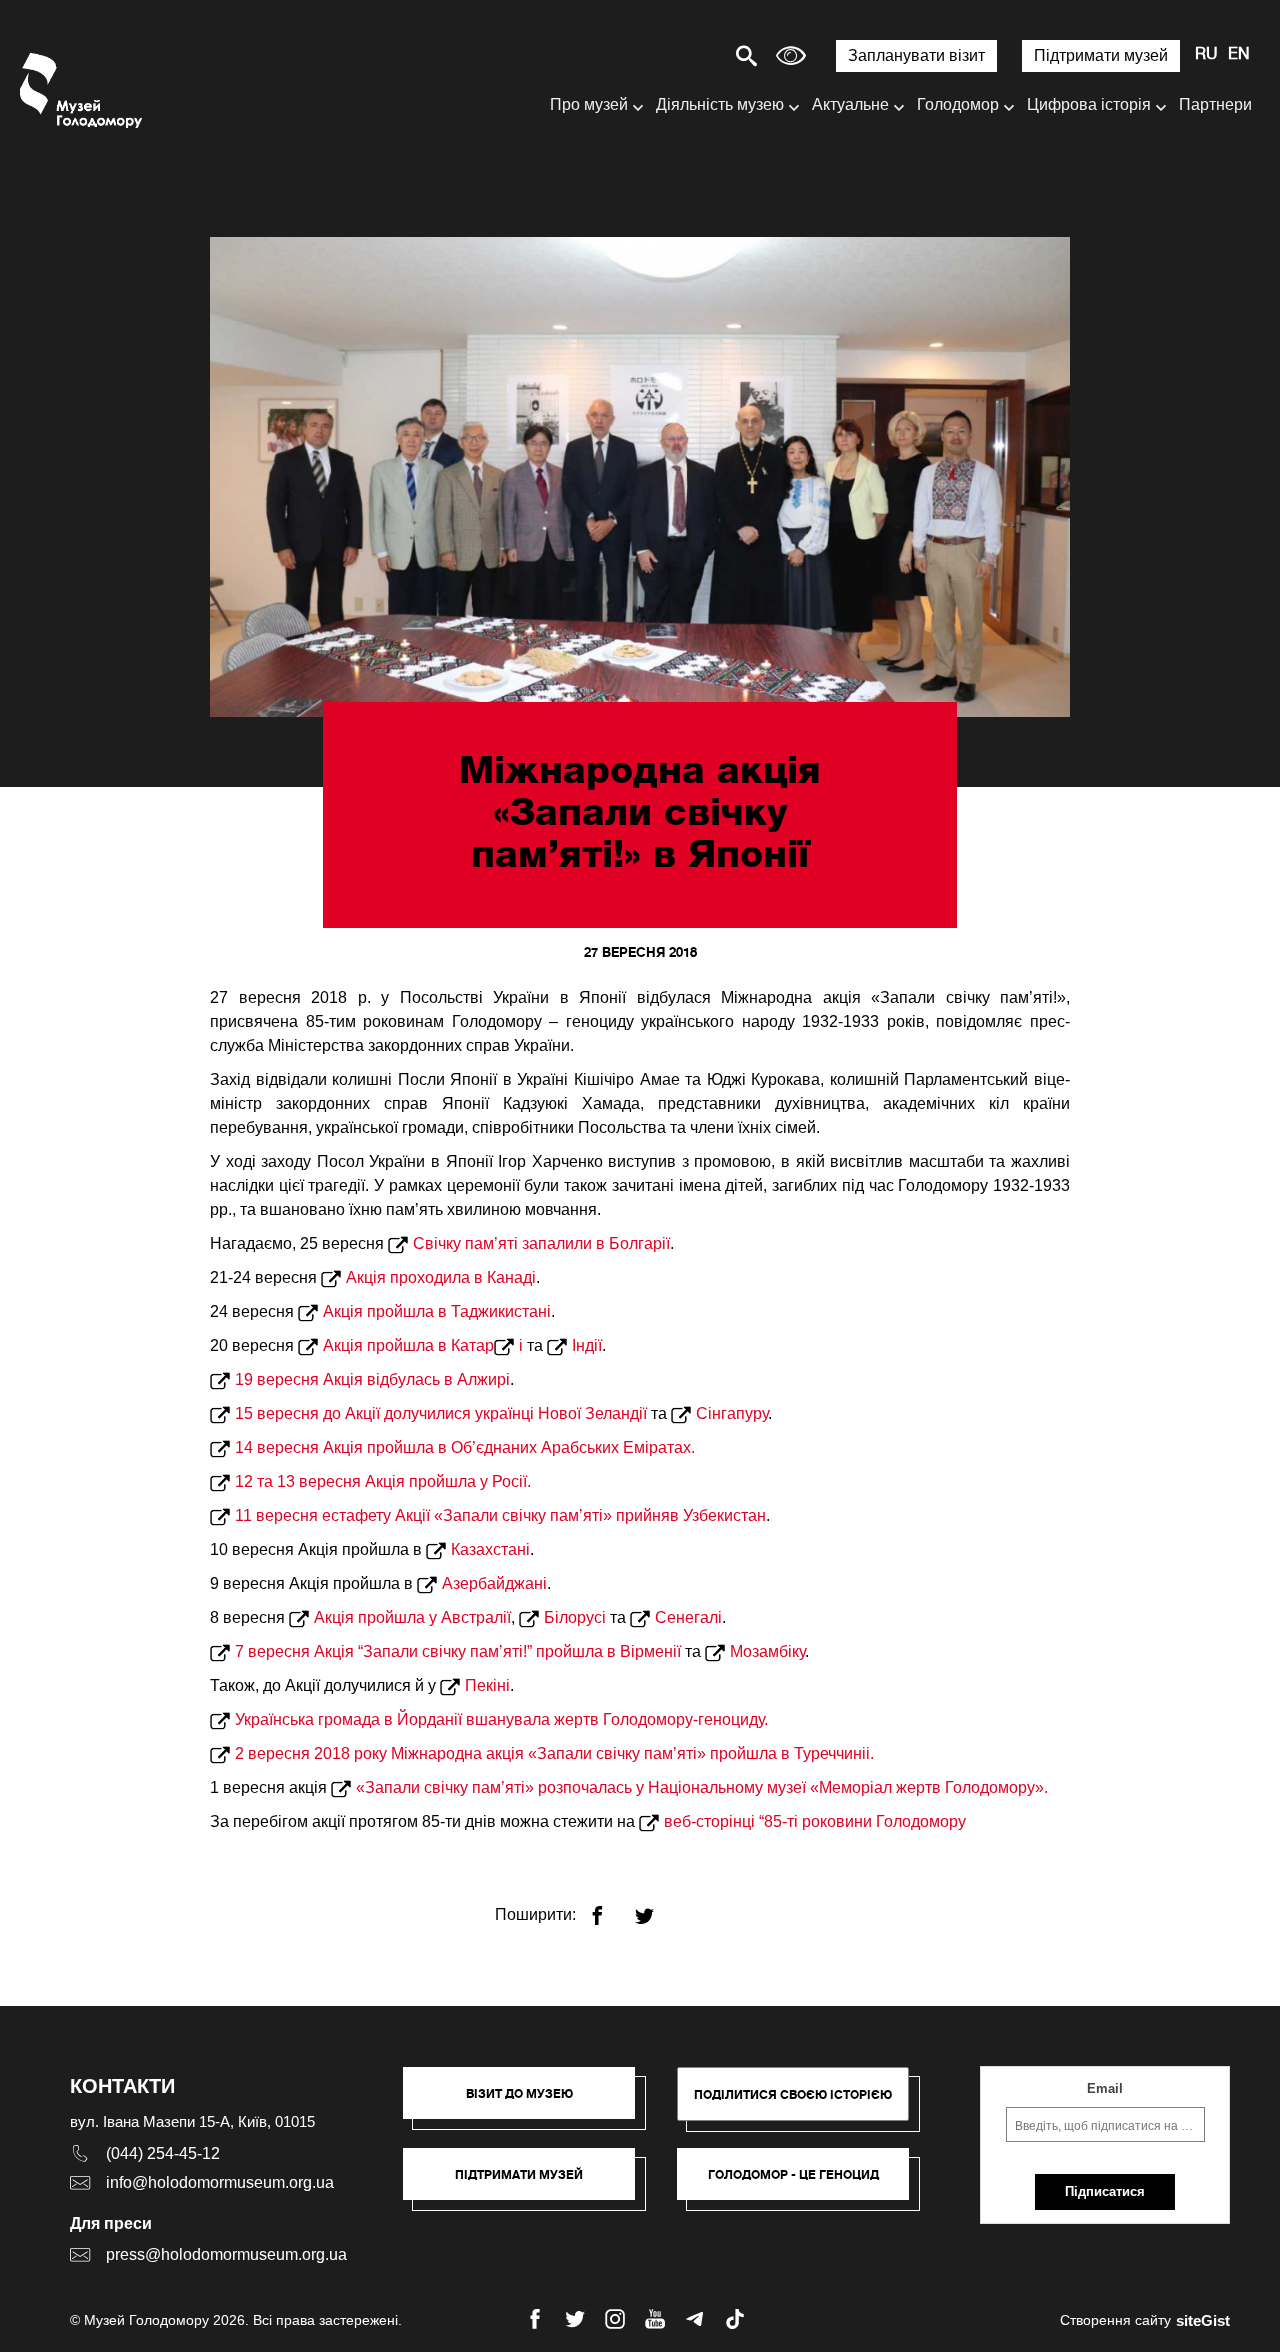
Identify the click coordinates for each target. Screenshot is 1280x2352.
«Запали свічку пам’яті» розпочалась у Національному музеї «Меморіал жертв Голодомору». (702, 1787)
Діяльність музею (720, 104)
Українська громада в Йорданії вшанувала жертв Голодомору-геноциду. (501, 1719)
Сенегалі (688, 1617)
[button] (529, 2103)
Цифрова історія (1089, 104)
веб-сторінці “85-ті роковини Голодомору (817, 1821)
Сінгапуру (732, 1413)
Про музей (589, 104)
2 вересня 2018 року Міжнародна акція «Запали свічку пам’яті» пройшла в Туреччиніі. (554, 1753)
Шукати (676, 55)
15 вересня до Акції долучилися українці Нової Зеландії (441, 1413)
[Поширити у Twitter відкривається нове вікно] (656, 1907)
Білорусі (575, 1617)
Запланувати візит (916, 55)
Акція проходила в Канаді (441, 1277)
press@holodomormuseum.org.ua (226, 2254)
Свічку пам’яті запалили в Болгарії (541, 1243)
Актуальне (850, 104)
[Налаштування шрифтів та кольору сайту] (791, 55)
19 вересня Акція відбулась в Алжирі (372, 1379)
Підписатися (1105, 2191)
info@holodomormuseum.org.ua (220, 2182)
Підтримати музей (1101, 55)
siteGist (1203, 2320)
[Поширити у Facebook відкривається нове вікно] (609, 1907)
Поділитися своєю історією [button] (793, 2094)
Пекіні (487, 1685)
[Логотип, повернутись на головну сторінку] (82, 90)
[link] (529, 2184)
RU (1206, 55)
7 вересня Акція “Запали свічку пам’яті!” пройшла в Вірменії (458, 1651)
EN (1239, 55)
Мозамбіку (767, 1651)
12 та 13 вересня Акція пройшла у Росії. (383, 1481)
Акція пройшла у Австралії (412, 1617)
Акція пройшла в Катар (408, 1345)
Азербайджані (494, 1583)
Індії (587, 1345)
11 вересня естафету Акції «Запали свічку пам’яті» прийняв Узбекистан (500, 1515)
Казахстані (490, 1549)
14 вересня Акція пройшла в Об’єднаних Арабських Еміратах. (465, 1447)
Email (1105, 2088)
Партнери (1215, 104)
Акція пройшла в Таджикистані (437, 1311)
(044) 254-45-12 (163, 2153)
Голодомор (958, 104)
